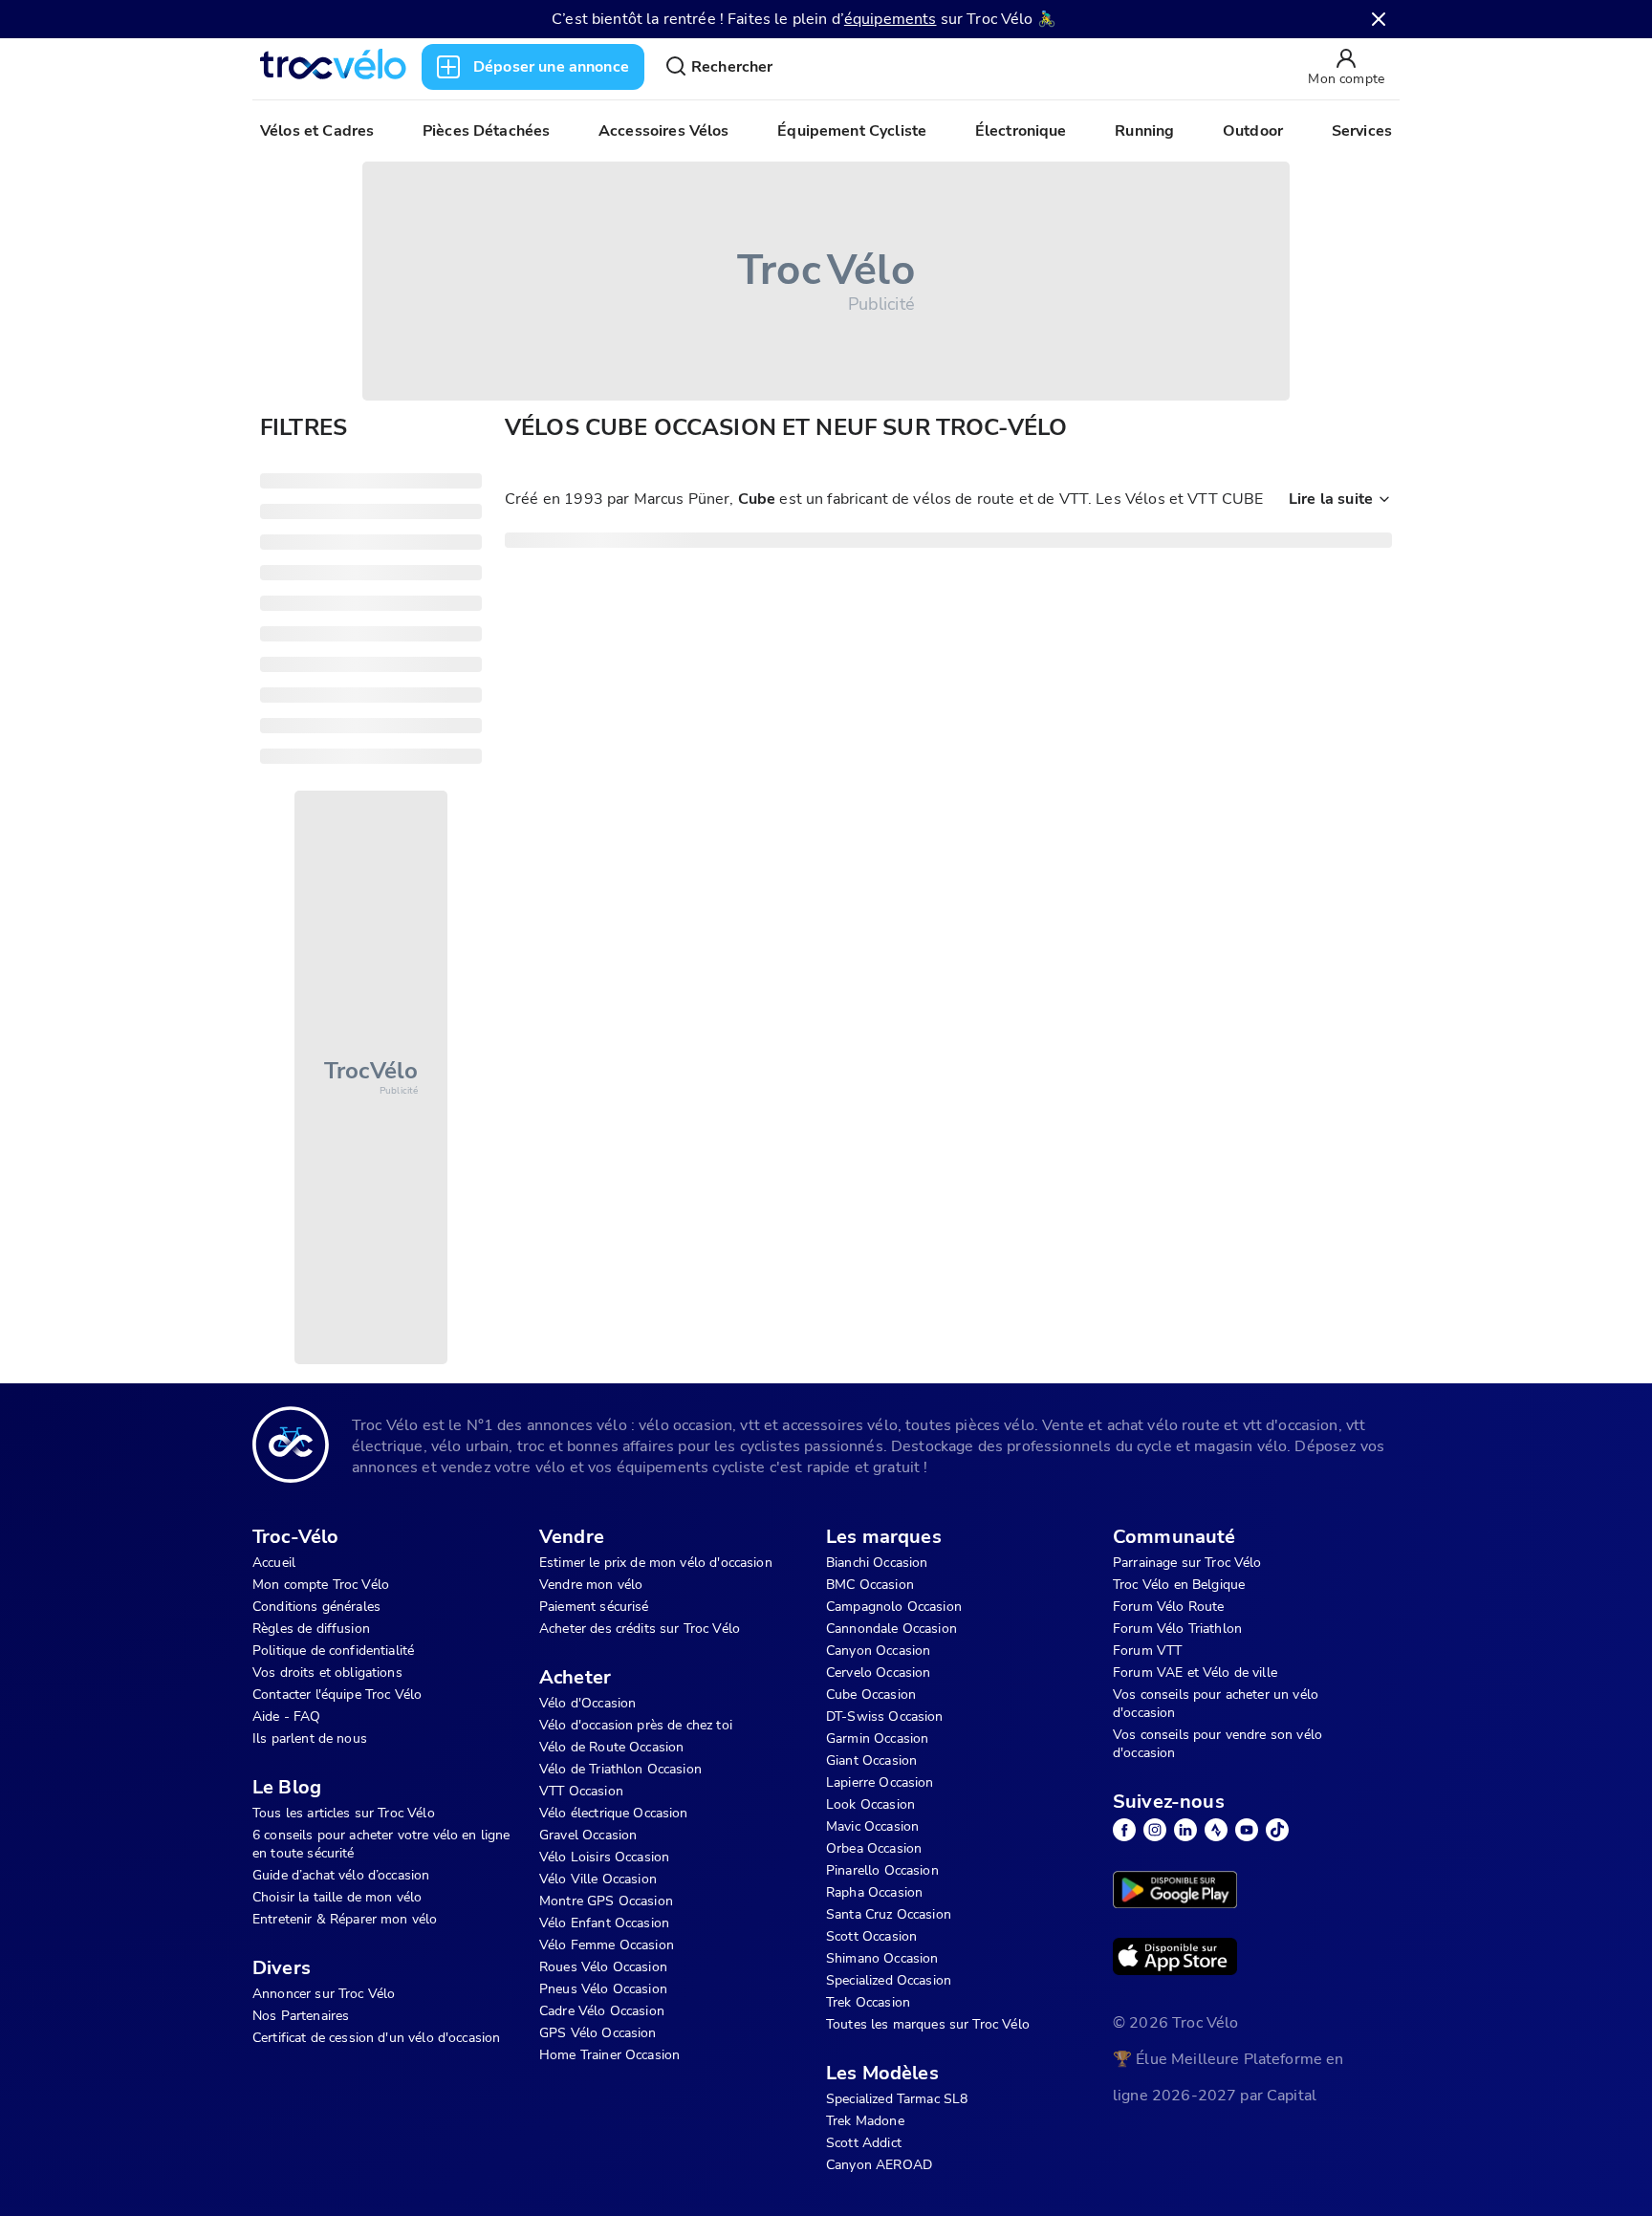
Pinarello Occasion (882, 1870)
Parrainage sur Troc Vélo (1187, 1563)
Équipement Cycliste (852, 131)
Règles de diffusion (311, 1629)
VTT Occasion (581, 1791)
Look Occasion (870, 1804)
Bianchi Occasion (877, 1563)
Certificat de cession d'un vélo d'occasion (376, 2038)
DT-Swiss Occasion (885, 1716)
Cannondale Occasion (891, 1629)
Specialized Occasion (889, 1980)
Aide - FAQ (287, 1716)
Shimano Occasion (882, 1958)
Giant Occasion (871, 1760)
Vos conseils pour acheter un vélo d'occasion (1216, 1704)
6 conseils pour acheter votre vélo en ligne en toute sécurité (381, 1844)
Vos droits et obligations (327, 1673)
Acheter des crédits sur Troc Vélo (640, 1629)
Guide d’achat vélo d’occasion (341, 1875)
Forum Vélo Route (1168, 1607)
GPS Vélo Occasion (598, 2033)
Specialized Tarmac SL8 (897, 2099)
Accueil (274, 1563)
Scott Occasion (871, 1936)
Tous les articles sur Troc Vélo (344, 1813)
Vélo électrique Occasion (614, 1813)
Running (1144, 131)
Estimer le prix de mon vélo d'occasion (656, 1563)
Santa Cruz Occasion (889, 1914)
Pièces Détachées (486, 131)
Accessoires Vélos (664, 131)
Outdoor (1253, 131)
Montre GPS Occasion (606, 1901)
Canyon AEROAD (879, 2165)
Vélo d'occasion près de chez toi (636, 1725)
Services (1362, 131)
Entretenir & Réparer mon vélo (345, 1919)
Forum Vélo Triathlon (1177, 1629)
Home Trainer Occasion (609, 2055)
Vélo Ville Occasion (598, 1879)
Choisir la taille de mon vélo (337, 1897)
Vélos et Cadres (317, 131)
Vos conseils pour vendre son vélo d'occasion (1217, 1744)
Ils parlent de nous (310, 1738)
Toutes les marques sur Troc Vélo (928, 2024)
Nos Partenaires (301, 2016)
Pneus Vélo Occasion (603, 1989)
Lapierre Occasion (880, 1782)
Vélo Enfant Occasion (604, 1923)
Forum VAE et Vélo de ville (1195, 1673)
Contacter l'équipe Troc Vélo (337, 1695)
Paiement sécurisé (594, 1607)
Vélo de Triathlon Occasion (620, 1769)
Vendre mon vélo (591, 1585)
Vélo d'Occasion (587, 1703)
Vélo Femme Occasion (607, 1945)
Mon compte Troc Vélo (321, 1585)
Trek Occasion (868, 2002)
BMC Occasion (870, 1585)
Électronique (1021, 131)
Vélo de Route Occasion (611, 1747)
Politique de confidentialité (333, 1651)
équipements (891, 19)
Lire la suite (1331, 499)
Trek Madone (865, 2121)
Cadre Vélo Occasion (602, 2011)
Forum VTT (1147, 1651)
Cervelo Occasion (878, 1673)
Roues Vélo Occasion (603, 1967)
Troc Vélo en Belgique (1179, 1585)
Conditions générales (316, 1607)
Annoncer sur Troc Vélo (324, 1994)
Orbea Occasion (874, 1848)
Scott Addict (864, 2143)
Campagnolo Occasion (894, 1607)
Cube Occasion (871, 1695)
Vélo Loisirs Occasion (604, 1857)
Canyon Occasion (878, 1651)
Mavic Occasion (872, 1826)
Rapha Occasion (874, 1892)
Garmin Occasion (877, 1738)
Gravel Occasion (588, 1835)
